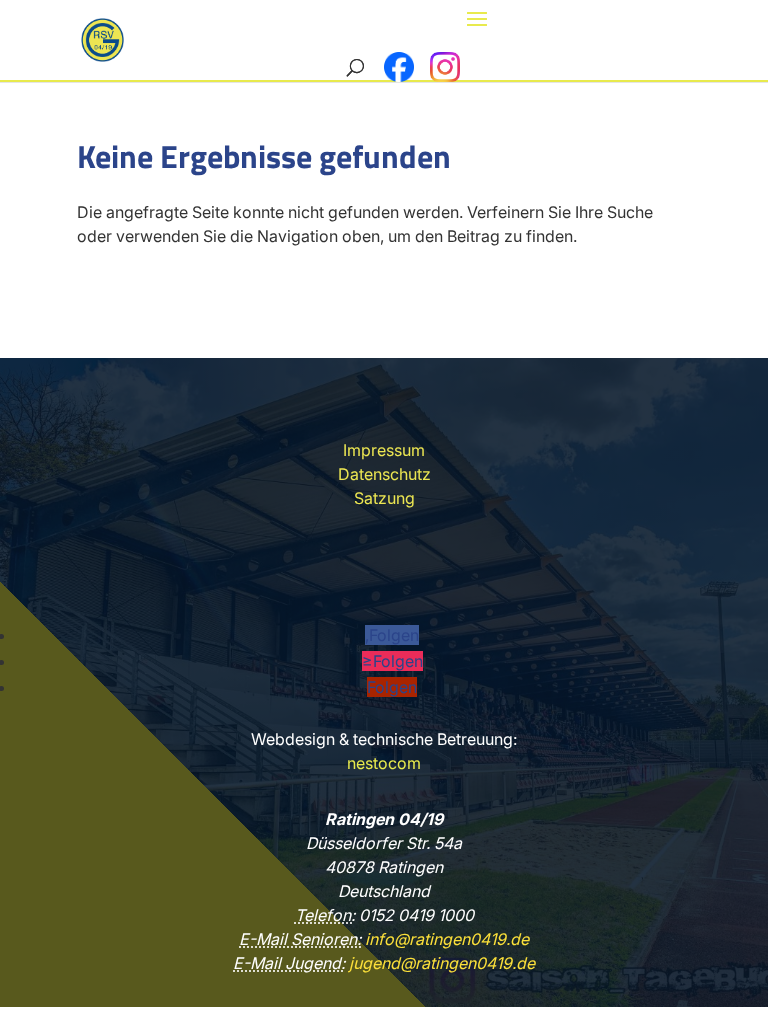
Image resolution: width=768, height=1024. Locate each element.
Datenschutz (384, 474)
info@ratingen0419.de (445, 939)
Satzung (384, 498)
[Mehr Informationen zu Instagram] (445, 67)
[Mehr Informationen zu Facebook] (399, 67)
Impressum (384, 450)
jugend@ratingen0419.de (440, 963)
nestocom (384, 763)
